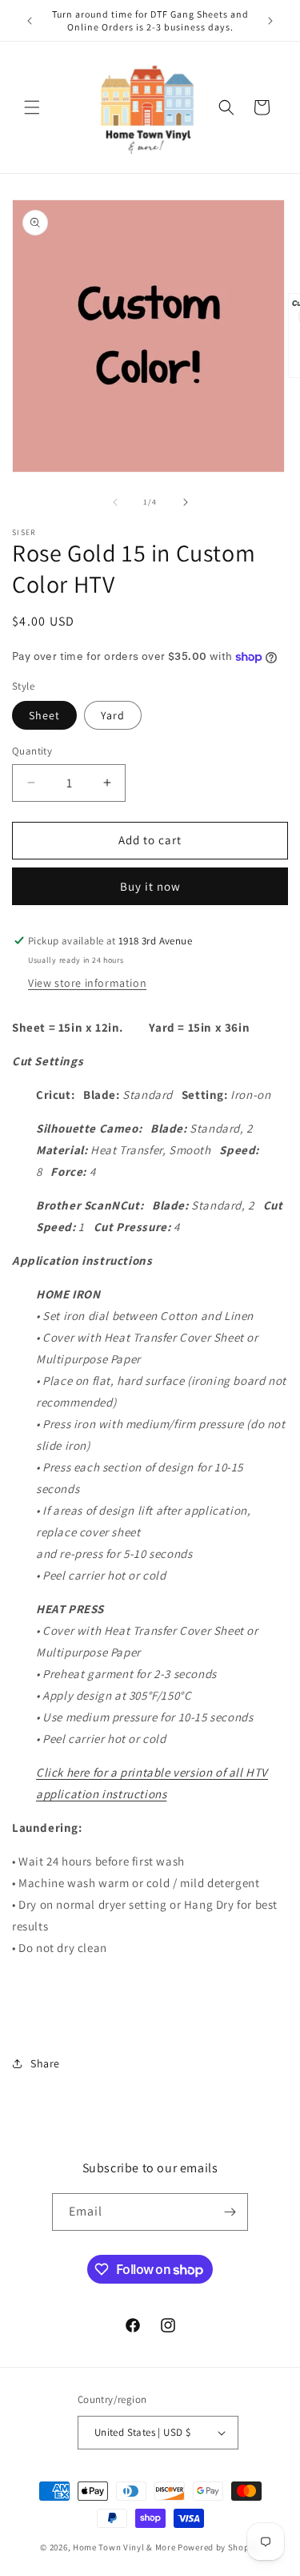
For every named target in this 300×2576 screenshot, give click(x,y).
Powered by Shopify (219, 2547)
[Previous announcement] (30, 21)
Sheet (44, 715)
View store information (87, 983)
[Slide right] (186, 502)
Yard (113, 715)
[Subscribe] (230, 2212)
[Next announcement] (270, 21)
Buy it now (150, 886)
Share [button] (45, 2063)
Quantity (32, 751)
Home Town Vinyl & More (124, 2547)
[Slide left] (115, 502)
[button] (32, 107)
